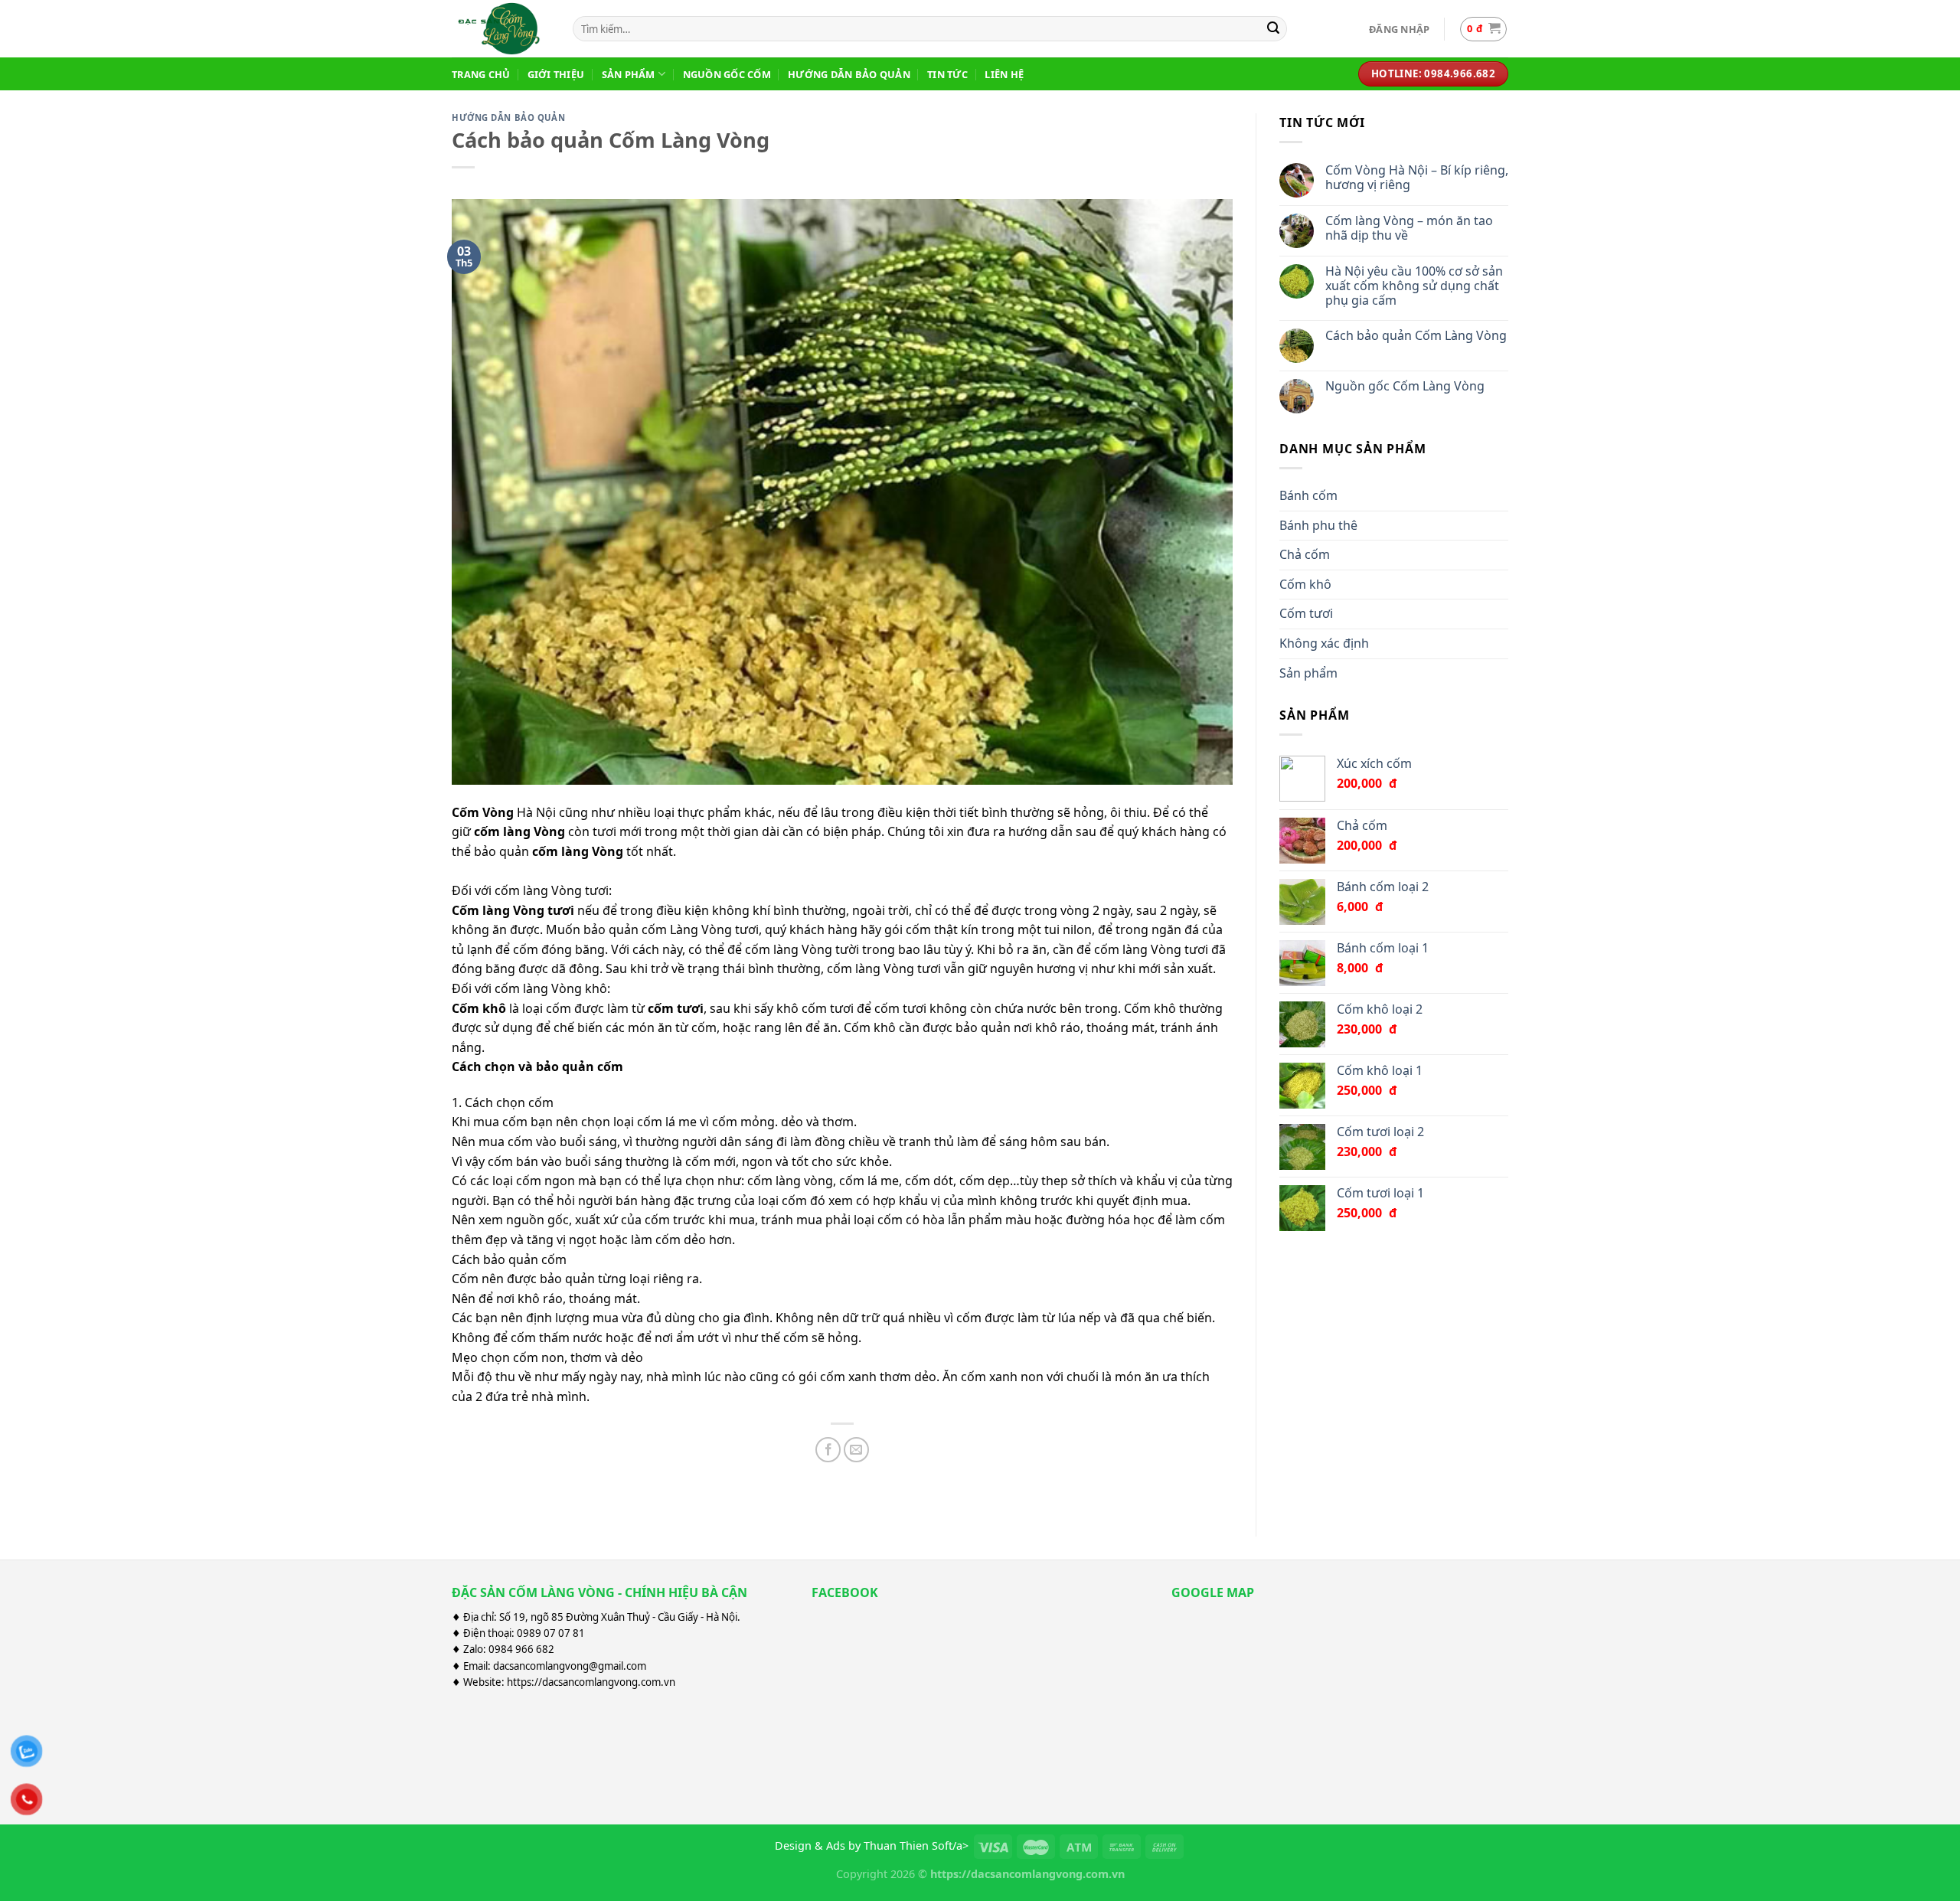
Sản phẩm (629, 74)
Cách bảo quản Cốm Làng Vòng (1416, 336)
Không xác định (1324, 643)
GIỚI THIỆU (556, 74)
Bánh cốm (1308, 495)
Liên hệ (1004, 74)
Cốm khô (1305, 584)
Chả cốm (1305, 554)
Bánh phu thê (1318, 525)
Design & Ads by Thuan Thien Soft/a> (872, 1845)
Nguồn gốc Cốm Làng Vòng (1405, 386)
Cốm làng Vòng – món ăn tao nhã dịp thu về (1409, 228)
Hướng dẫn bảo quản (849, 74)
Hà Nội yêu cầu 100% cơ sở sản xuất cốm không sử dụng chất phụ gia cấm (1414, 286)
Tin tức (947, 74)
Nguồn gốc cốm (727, 74)
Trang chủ (481, 74)
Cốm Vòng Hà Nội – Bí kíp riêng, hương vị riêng (1417, 178)
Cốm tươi (1306, 613)
